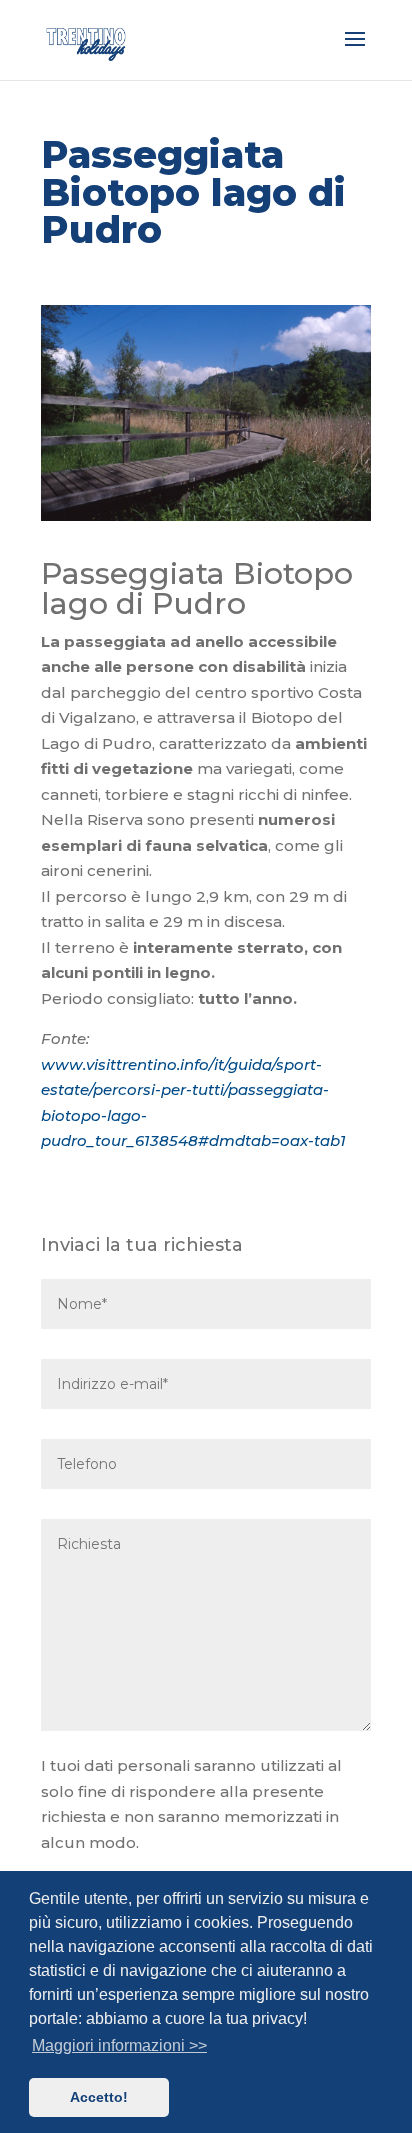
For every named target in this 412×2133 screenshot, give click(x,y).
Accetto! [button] (99, 2097)
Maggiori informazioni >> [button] (119, 2045)
